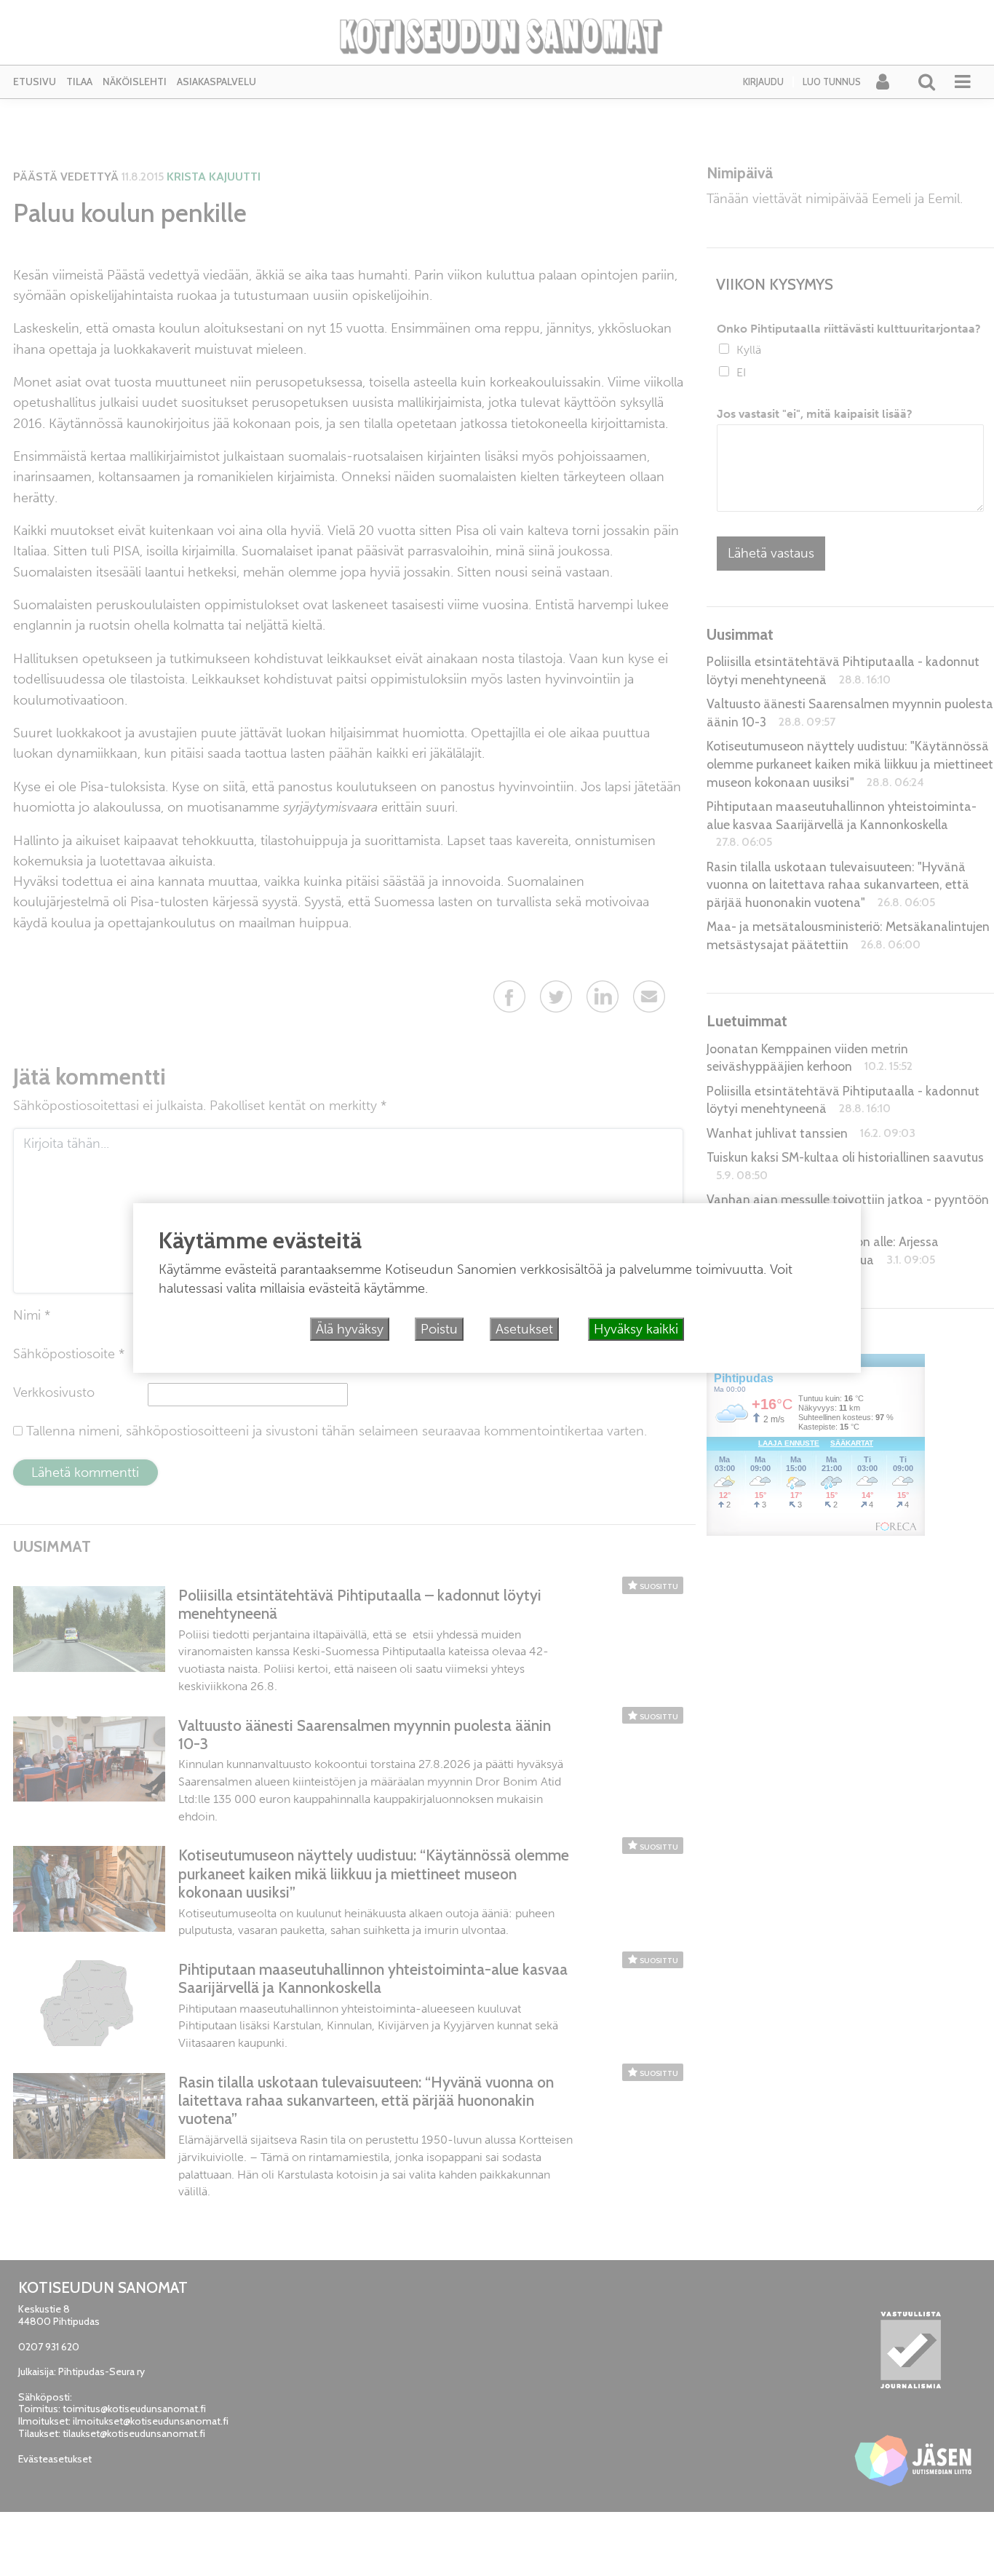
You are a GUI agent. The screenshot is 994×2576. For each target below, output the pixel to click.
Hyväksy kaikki (636, 1329)
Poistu (439, 1329)
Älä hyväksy (350, 1329)
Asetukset (524, 1329)
